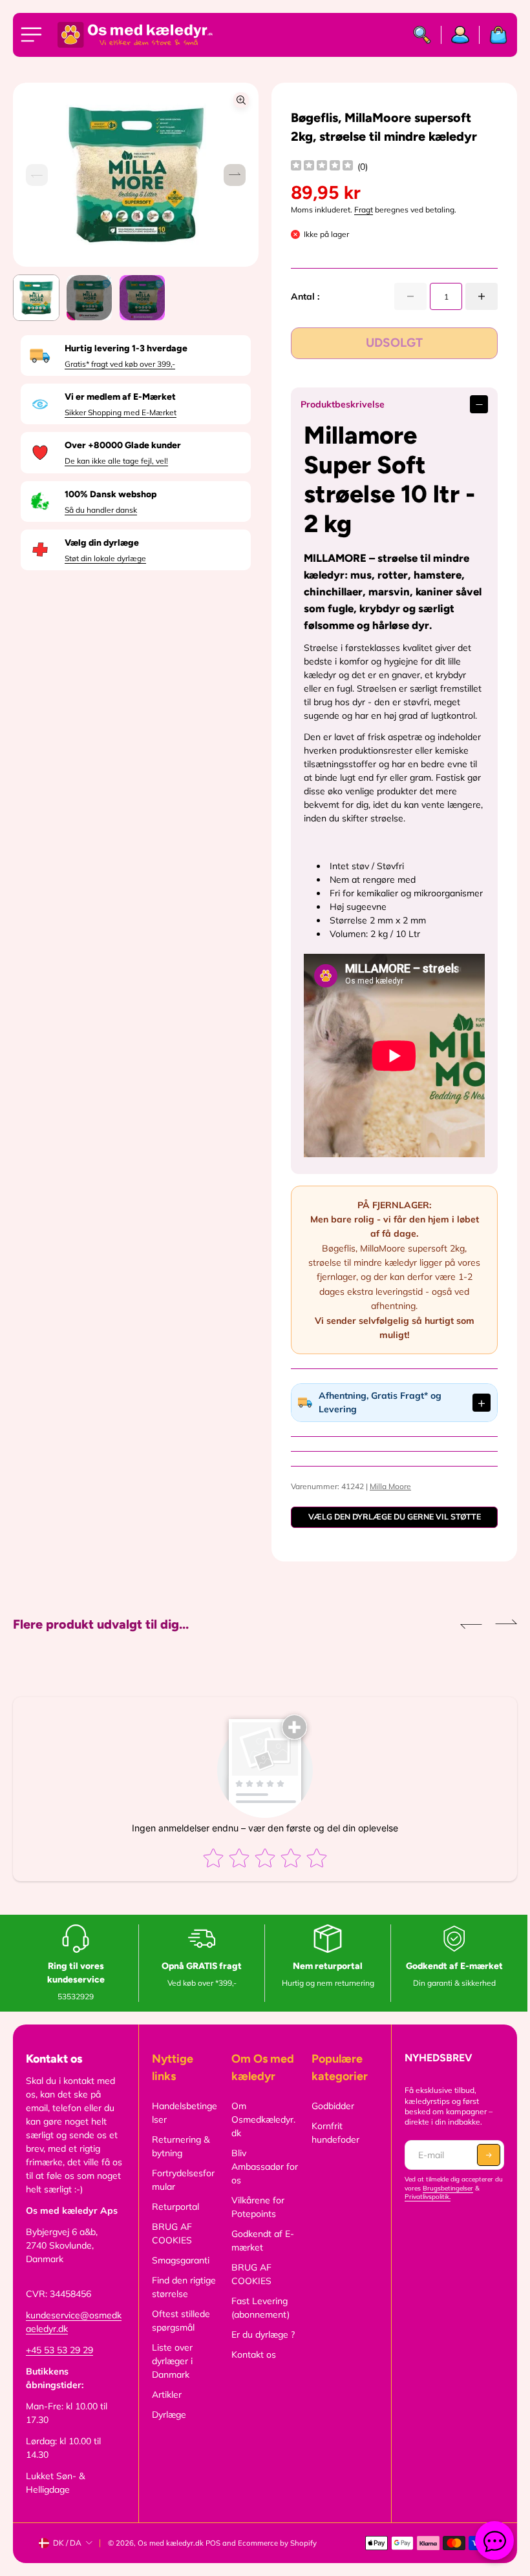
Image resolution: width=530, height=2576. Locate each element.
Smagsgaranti (179, 2274)
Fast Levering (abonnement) (258, 2321)
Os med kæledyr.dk (171, 2557)
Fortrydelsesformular (181, 2193)
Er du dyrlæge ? (260, 2348)
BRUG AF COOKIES (170, 2247)
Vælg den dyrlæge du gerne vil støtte (389, 1530)
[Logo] (135, 35)
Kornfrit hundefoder (332, 2146)
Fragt (364, 210)
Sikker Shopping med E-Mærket (121, 412)
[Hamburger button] (34, 35)
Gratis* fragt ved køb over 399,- (120, 364)
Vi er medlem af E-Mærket (120, 397)
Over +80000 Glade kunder (123, 445)
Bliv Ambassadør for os (255, 2180)
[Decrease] (410, 296)
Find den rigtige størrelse (182, 2301)
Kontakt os (251, 2368)
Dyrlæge (167, 2428)
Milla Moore (387, 1500)
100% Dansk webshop (111, 494)
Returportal (174, 2220)
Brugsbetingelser (453, 2202)
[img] (322, 167)
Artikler (165, 2408)
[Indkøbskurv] (493, 35)
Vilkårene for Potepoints (255, 2221)
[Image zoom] (241, 100)
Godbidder (329, 2119)
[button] (235, 175)
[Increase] (482, 296)
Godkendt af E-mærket (260, 2254)
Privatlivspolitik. (423, 2210)
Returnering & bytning (179, 2160)
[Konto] (461, 35)
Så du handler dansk (101, 510)
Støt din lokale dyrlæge (105, 558)
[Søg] (422, 35)
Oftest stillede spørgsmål (179, 2334)
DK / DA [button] (67, 2556)
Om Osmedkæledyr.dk (261, 2133)
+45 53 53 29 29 (59, 2364)
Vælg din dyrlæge (102, 543)
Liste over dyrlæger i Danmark (170, 2375)
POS (213, 2557)
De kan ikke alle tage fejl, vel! (116, 461)
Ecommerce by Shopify (277, 2557)
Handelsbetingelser (183, 2126)
